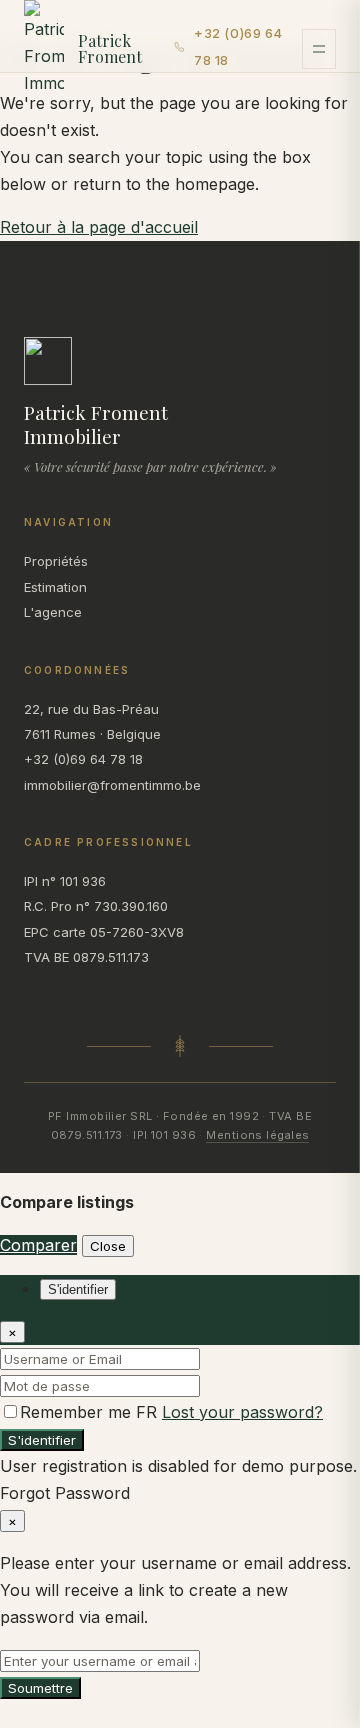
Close (108, 1246)
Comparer (38, 1245)
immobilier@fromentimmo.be (112, 785)
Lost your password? (242, 1412)
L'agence (53, 612)
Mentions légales (257, 1135)
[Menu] (319, 49)
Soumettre (40, 1688)
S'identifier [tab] (78, 1289)
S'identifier (42, 1440)
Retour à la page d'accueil (99, 227)
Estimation (55, 587)
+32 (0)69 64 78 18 (238, 46)
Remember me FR (91, 1412)
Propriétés (56, 561)
